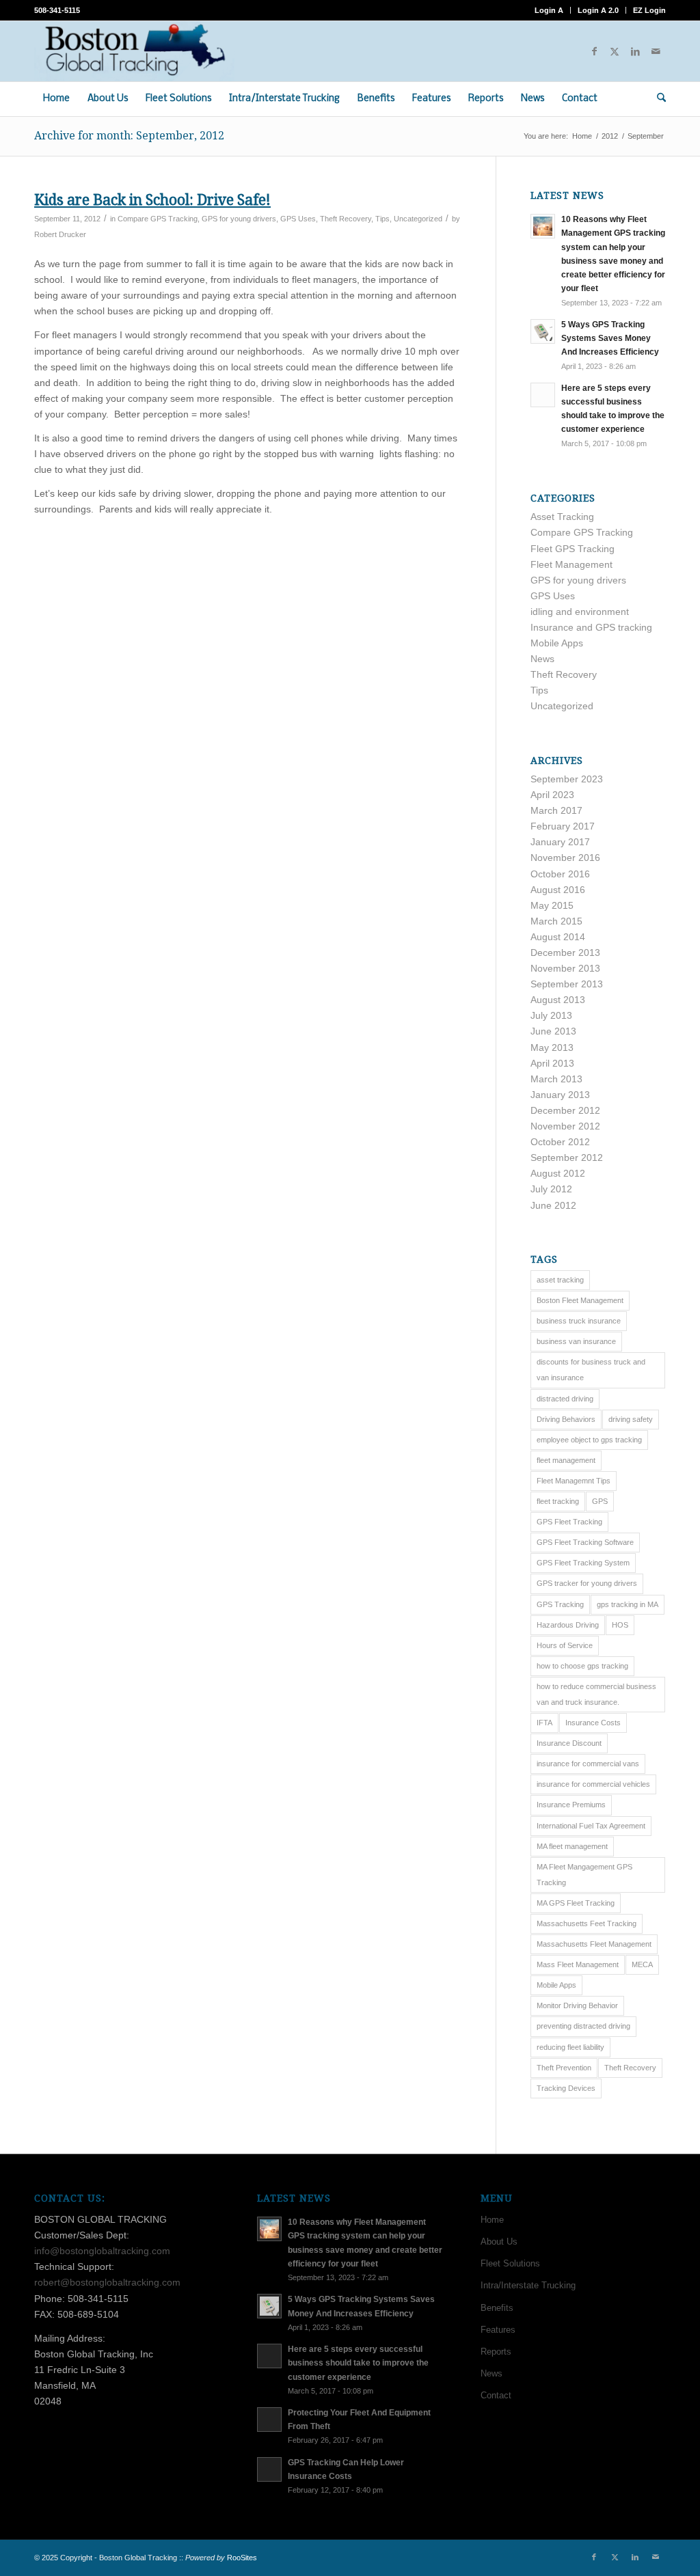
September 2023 (567, 779)
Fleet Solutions (510, 2263)
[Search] (657, 99)
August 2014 (558, 937)
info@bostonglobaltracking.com (102, 2251)
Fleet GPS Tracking (573, 549)
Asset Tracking (562, 517)
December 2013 (565, 953)
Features (498, 2330)
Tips (382, 219)
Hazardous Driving (568, 1625)
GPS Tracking (560, 1604)
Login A (549, 10)
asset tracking (560, 1280)
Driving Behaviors (566, 1419)
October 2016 (560, 874)
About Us (499, 2242)
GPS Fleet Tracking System (583, 1563)
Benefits (497, 2308)
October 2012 (560, 1142)
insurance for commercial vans (588, 1764)
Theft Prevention (564, 2068)
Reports (496, 2352)
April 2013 (552, 1063)
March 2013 (556, 1079)
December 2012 (565, 1110)
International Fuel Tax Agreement (591, 1826)
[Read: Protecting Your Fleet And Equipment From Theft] (269, 2420)
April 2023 (552, 795)
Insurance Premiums (571, 1805)
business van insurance (576, 1341)
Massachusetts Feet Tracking (587, 1923)
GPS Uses (298, 219)
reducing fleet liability (570, 2047)
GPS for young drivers (239, 219)
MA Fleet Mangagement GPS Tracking (584, 1875)
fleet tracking (558, 1501)
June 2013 (553, 1031)
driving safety (631, 1419)
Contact (496, 2395)
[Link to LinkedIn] (635, 51)
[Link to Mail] (656, 51)
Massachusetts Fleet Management (594, 1944)
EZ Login (649, 10)
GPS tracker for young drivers (587, 1583)
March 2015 (556, 921)
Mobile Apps (557, 643)
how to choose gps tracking (582, 1666)
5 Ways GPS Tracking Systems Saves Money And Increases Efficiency (610, 338)
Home (492, 2220)
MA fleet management (572, 1846)
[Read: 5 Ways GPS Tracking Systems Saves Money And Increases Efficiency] (543, 331)
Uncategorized (418, 219)
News (542, 659)
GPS (600, 1501)
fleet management (566, 1460)
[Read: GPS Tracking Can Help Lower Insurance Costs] (269, 2469)
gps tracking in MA (628, 1604)
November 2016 (565, 858)
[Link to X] (615, 51)
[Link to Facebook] (594, 51)
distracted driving (565, 1399)
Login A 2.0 (598, 10)
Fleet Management (571, 564)
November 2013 (565, 968)
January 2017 (560, 842)
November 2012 (565, 1126)
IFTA (544, 1723)
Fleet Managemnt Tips (574, 1481)
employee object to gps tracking (589, 1440)
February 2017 (563, 826)
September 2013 (567, 984)
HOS (620, 1625)
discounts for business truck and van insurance (591, 1370)
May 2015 (552, 905)
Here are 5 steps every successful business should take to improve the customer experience (358, 2363)
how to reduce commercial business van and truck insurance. (596, 1694)
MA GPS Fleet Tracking (576, 1903)
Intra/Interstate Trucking (528, 2285)
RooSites (242, 2558)
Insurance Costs (593, 1723)
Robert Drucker (60, 234)
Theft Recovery (346, 219)
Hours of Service (565, 1645)
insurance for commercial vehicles (593, 1784)
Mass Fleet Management (578, 1964)
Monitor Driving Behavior (577, 2005)
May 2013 (552, 1047)
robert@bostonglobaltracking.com (107, 2282)
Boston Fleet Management (580, 1300)
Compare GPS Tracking (158, 219)
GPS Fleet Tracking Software (585, 1542)
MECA (642, 1964)
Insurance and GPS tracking (591, 627)
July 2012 (551, 1189)
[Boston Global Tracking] (134, 51)
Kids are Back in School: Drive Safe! (152, 200)
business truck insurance (579, 1321)
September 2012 (567, 1157)
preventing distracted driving (583, 2026)
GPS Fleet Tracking (569, 1522)
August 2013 (558, 1000)
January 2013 (560, 1095)
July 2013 (551, 1015)
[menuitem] (549, 10)
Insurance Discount (569, 1743)
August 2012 (558, 1173)
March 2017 (556, 810)
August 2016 (558, 890)
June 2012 (553, 1205)
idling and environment (580, 612)
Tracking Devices (566, 2088)
